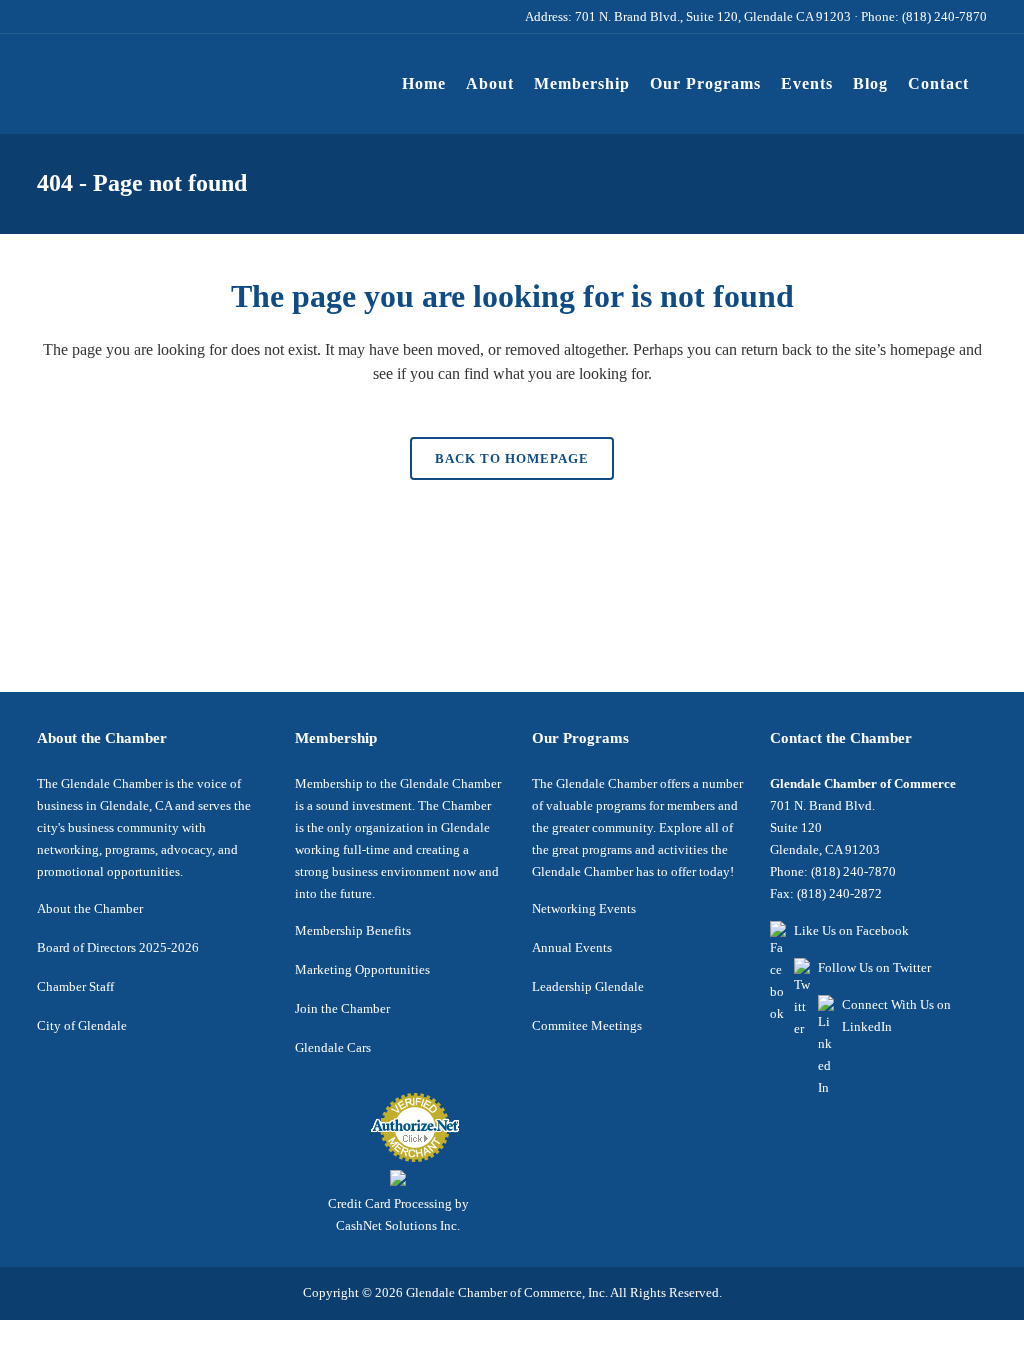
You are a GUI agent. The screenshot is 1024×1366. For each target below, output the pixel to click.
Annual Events (572, 947)
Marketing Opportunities (362, 969)
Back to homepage (512, 458)
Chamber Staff (75, 986)
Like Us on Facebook (851, 930)
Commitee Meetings (587, 1025)
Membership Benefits (353, 930)
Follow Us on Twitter (874, 967)
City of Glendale (82, 1025)
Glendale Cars (333, 1047)
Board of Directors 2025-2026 (118, 947)
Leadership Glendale (588, 986)
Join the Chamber (342, 1008)
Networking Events (584, 908)
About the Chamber (90, 908)
